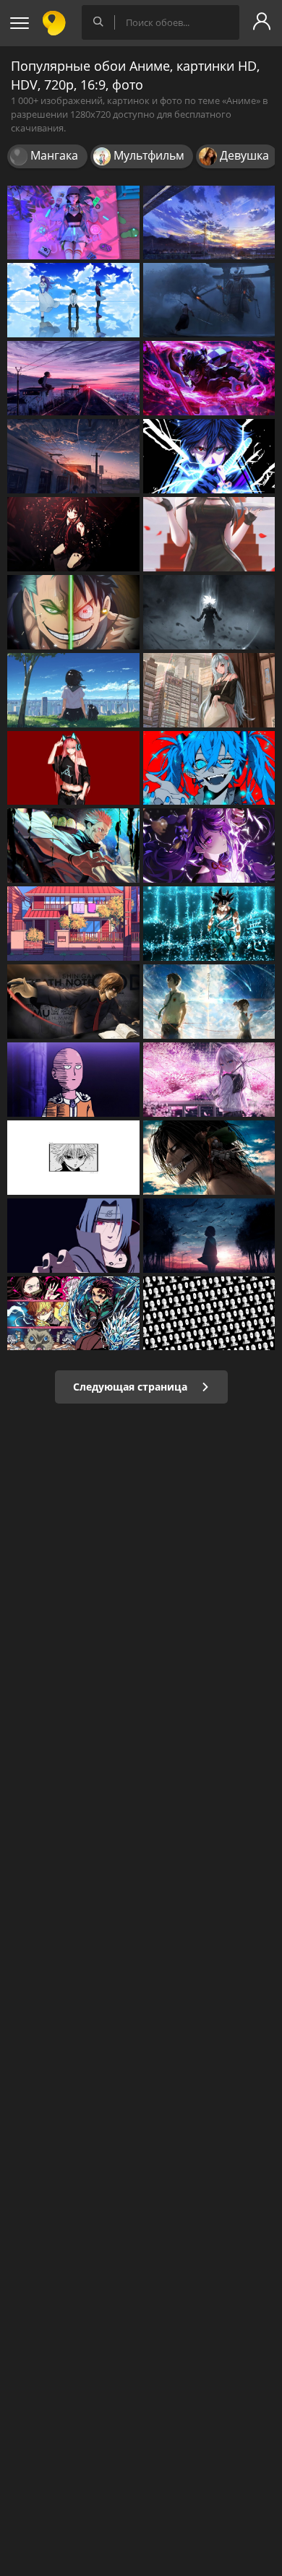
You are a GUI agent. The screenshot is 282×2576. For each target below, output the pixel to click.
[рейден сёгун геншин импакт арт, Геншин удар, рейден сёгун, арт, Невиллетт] (209, 846)
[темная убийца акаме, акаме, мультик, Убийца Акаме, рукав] (73, 534)
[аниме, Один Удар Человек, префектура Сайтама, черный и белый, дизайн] (209, 1314)
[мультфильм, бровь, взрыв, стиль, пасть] (73, 1158)
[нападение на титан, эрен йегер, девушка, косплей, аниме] (209, 1158)
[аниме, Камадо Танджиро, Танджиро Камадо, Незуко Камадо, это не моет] (73, 1314)
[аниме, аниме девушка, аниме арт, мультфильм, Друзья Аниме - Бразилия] (73, 690)
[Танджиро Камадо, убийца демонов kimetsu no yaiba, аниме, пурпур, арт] (209, 378)
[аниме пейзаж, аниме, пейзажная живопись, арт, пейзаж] (73, 378)
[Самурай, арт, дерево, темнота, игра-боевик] (209, 300)
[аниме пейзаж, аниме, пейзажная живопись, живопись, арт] (209, 223)
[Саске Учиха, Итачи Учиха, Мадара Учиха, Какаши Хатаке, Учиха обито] (209, 456)
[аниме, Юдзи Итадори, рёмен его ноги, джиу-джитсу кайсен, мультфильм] (73, 846)
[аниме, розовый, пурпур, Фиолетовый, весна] (209, 1080)
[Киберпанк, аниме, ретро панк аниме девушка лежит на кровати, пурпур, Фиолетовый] (73, 223)
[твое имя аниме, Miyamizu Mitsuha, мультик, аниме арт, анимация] (209, 1002)
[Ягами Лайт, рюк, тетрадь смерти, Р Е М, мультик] (73, 1002)
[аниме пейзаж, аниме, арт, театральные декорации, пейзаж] (73, 456)
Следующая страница (132, 1387)
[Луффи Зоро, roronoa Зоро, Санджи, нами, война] (73, 612)
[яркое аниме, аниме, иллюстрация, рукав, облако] (209, 1236)
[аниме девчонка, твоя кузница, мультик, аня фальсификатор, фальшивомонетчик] (209, 534)
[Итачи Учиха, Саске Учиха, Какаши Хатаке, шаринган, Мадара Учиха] (73, 1236)
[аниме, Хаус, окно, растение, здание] (73, 924)
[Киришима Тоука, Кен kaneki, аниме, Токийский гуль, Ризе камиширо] (73, 300)
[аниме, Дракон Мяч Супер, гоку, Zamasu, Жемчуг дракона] (209, 924)
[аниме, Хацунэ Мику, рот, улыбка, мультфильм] (209, 768)
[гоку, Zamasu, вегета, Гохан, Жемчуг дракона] (209, 612)
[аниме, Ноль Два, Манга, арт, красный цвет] (73, 768)
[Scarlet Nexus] (209, 690)
